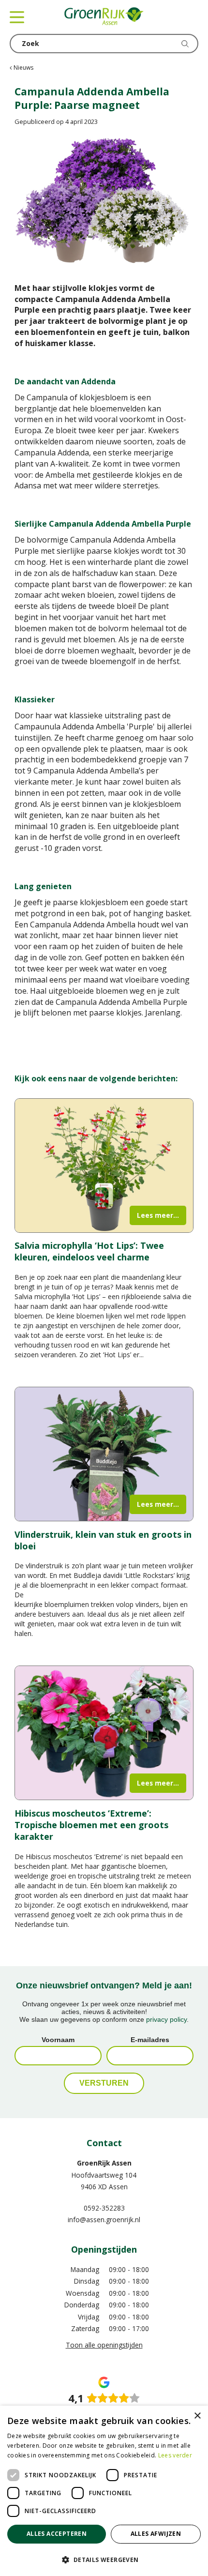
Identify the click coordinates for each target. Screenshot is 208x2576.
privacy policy (166, 2019)
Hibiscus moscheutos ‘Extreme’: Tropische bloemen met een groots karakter (91, 1825)
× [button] (197, 2416)
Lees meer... (158, 1215)
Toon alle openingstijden (104, 2345)
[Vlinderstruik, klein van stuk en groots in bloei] (104, 1454)
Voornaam (58, 2040)
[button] (104, 2559)
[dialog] (104, 2491)
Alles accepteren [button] (57, 2534)
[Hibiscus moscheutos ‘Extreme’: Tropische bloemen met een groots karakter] (104, 1733)
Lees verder (175, 2455)
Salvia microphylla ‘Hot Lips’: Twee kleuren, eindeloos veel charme (89, 1251)
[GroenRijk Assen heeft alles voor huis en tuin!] (104, 17)
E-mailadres (150, 2040)
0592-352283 (104, 2208)
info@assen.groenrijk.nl (104, 2220)
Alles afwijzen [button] (156, 2534)
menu (17, 17)
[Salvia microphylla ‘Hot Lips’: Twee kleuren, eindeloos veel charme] (104, 1166)
